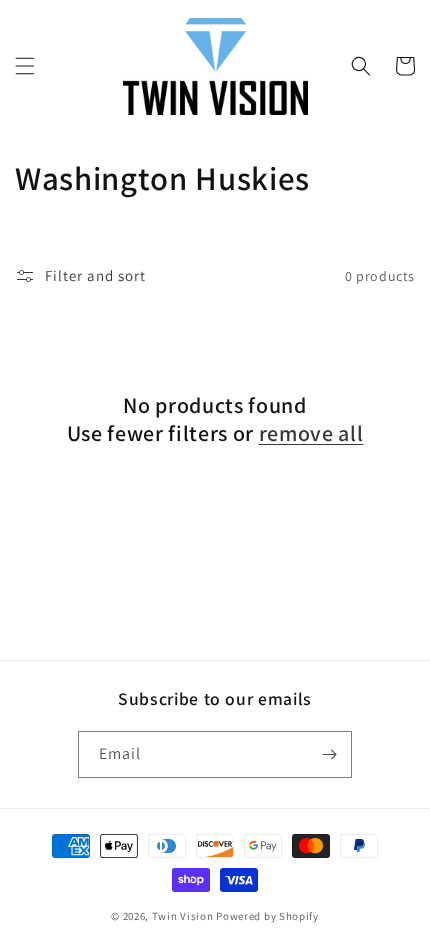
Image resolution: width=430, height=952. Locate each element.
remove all (311, 433)
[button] (25, 66)
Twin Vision (183, 916)
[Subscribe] (329, 754)
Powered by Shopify (267, 916)
